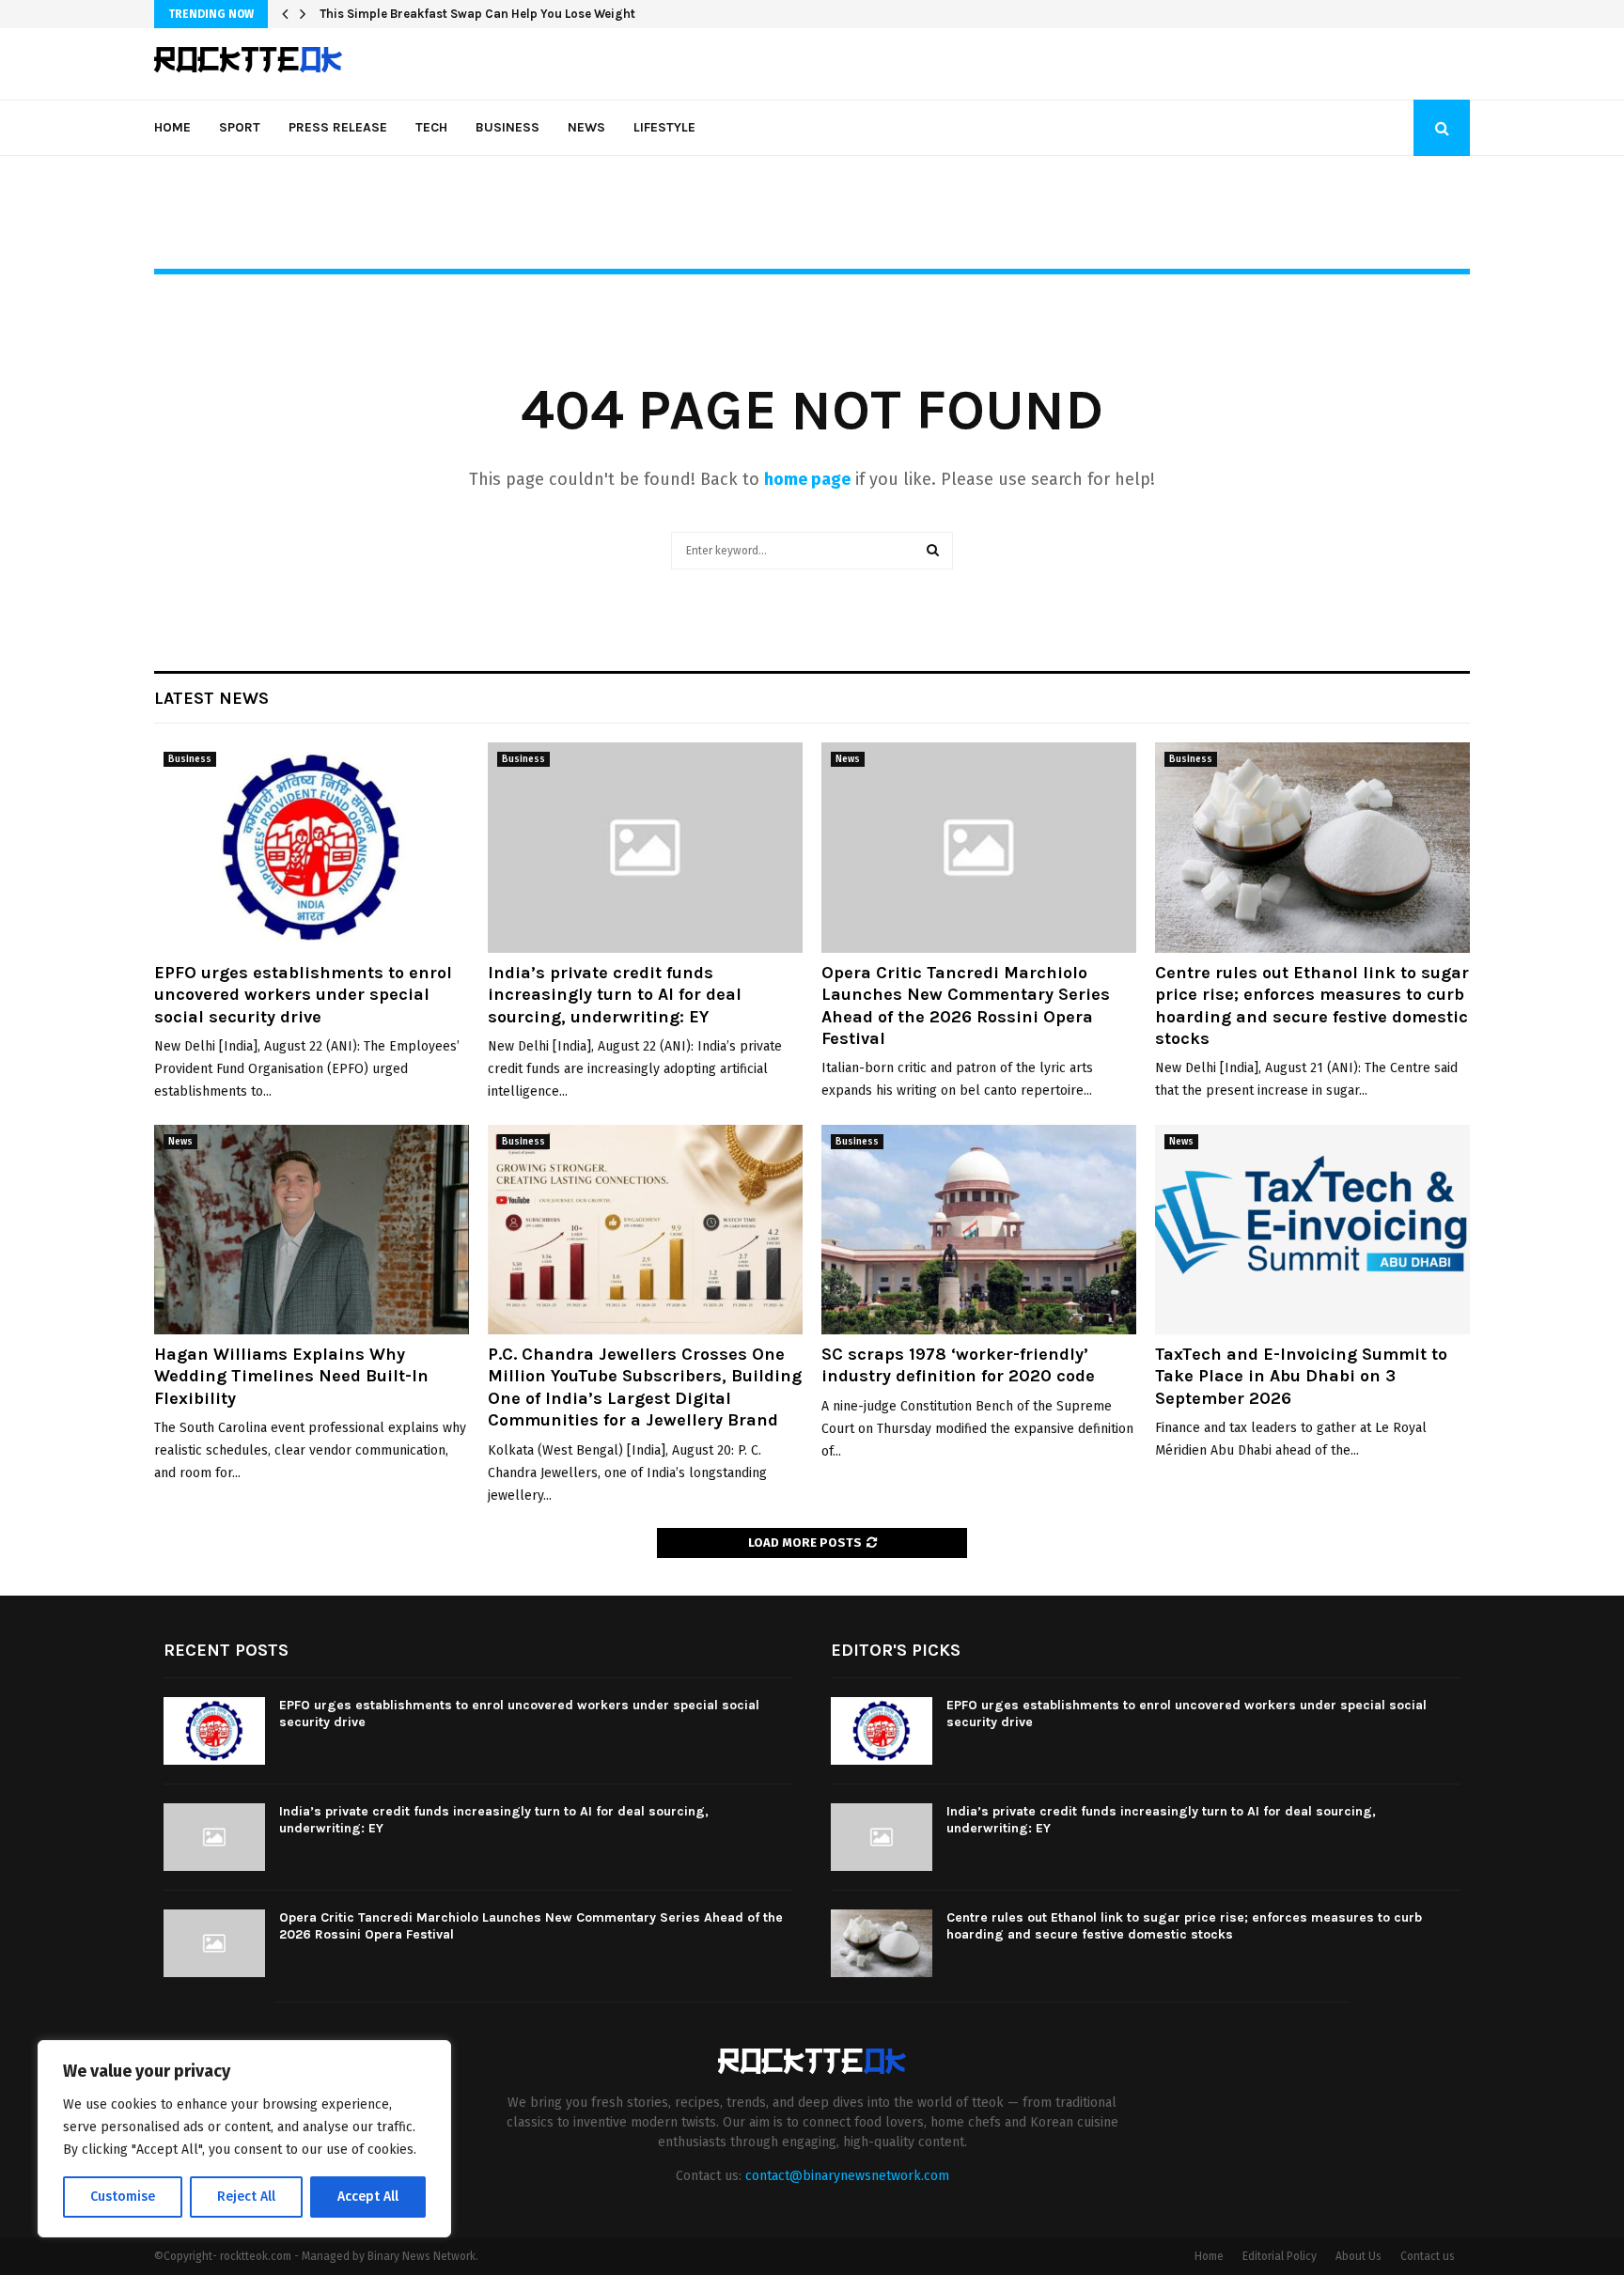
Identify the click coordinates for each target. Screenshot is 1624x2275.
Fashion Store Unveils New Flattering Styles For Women (482, 14)
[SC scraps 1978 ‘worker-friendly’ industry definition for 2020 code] (979, 1230)
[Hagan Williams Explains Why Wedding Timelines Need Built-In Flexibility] (312, 1230)
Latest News (211, 698)
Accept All (368, 2197)
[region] (244, 2139)
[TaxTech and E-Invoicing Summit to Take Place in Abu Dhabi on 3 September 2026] (1312, 1230)
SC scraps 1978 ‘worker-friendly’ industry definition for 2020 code (958, 1365)
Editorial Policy (1280, 2256)
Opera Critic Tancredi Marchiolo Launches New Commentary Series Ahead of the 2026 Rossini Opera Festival (966, 1005)
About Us (1359, 2256)
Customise (123, 2197)
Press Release (338, 127)
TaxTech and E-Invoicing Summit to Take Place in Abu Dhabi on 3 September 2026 (1301, 1376)
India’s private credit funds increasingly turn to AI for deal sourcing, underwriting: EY (615, 995)
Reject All (246, 2197)
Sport (240, 127)
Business (507, 127)
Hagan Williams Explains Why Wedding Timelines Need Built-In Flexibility (291, 1376)
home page (807, 479)
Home (172, 127)
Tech (431, 127)
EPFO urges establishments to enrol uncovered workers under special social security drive (303, 995)
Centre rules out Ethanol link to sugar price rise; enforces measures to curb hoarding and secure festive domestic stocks (1312, 1005)
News (586, 127)
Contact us (1428, 2256)
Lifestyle (664, 127)
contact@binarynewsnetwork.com (847, 2176)
